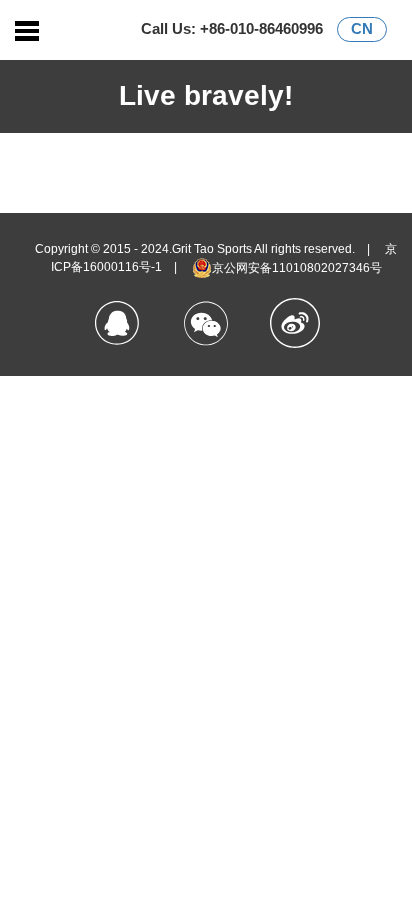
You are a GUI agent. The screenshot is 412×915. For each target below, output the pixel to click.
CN (362, 28)
